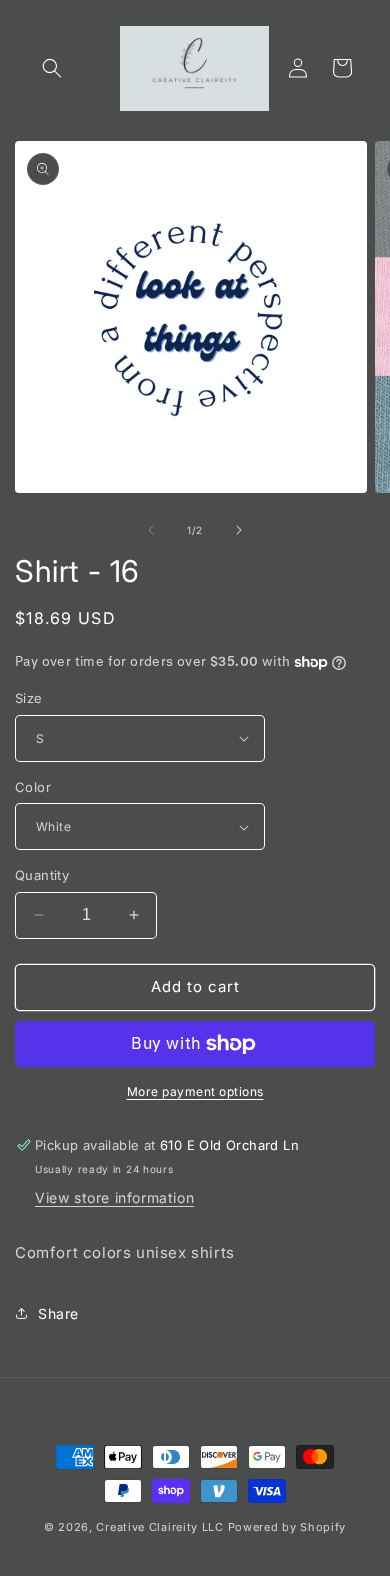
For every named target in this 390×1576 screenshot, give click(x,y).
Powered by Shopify (287, 1527)
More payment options (195, 1091)
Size (29, 698)
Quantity (42, 875)
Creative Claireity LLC (159, 1527)
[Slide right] (239, 530)
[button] (52, 68)
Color (33, 787)
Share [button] (58, 1313)
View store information (114, 1197)
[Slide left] (151, 530)
